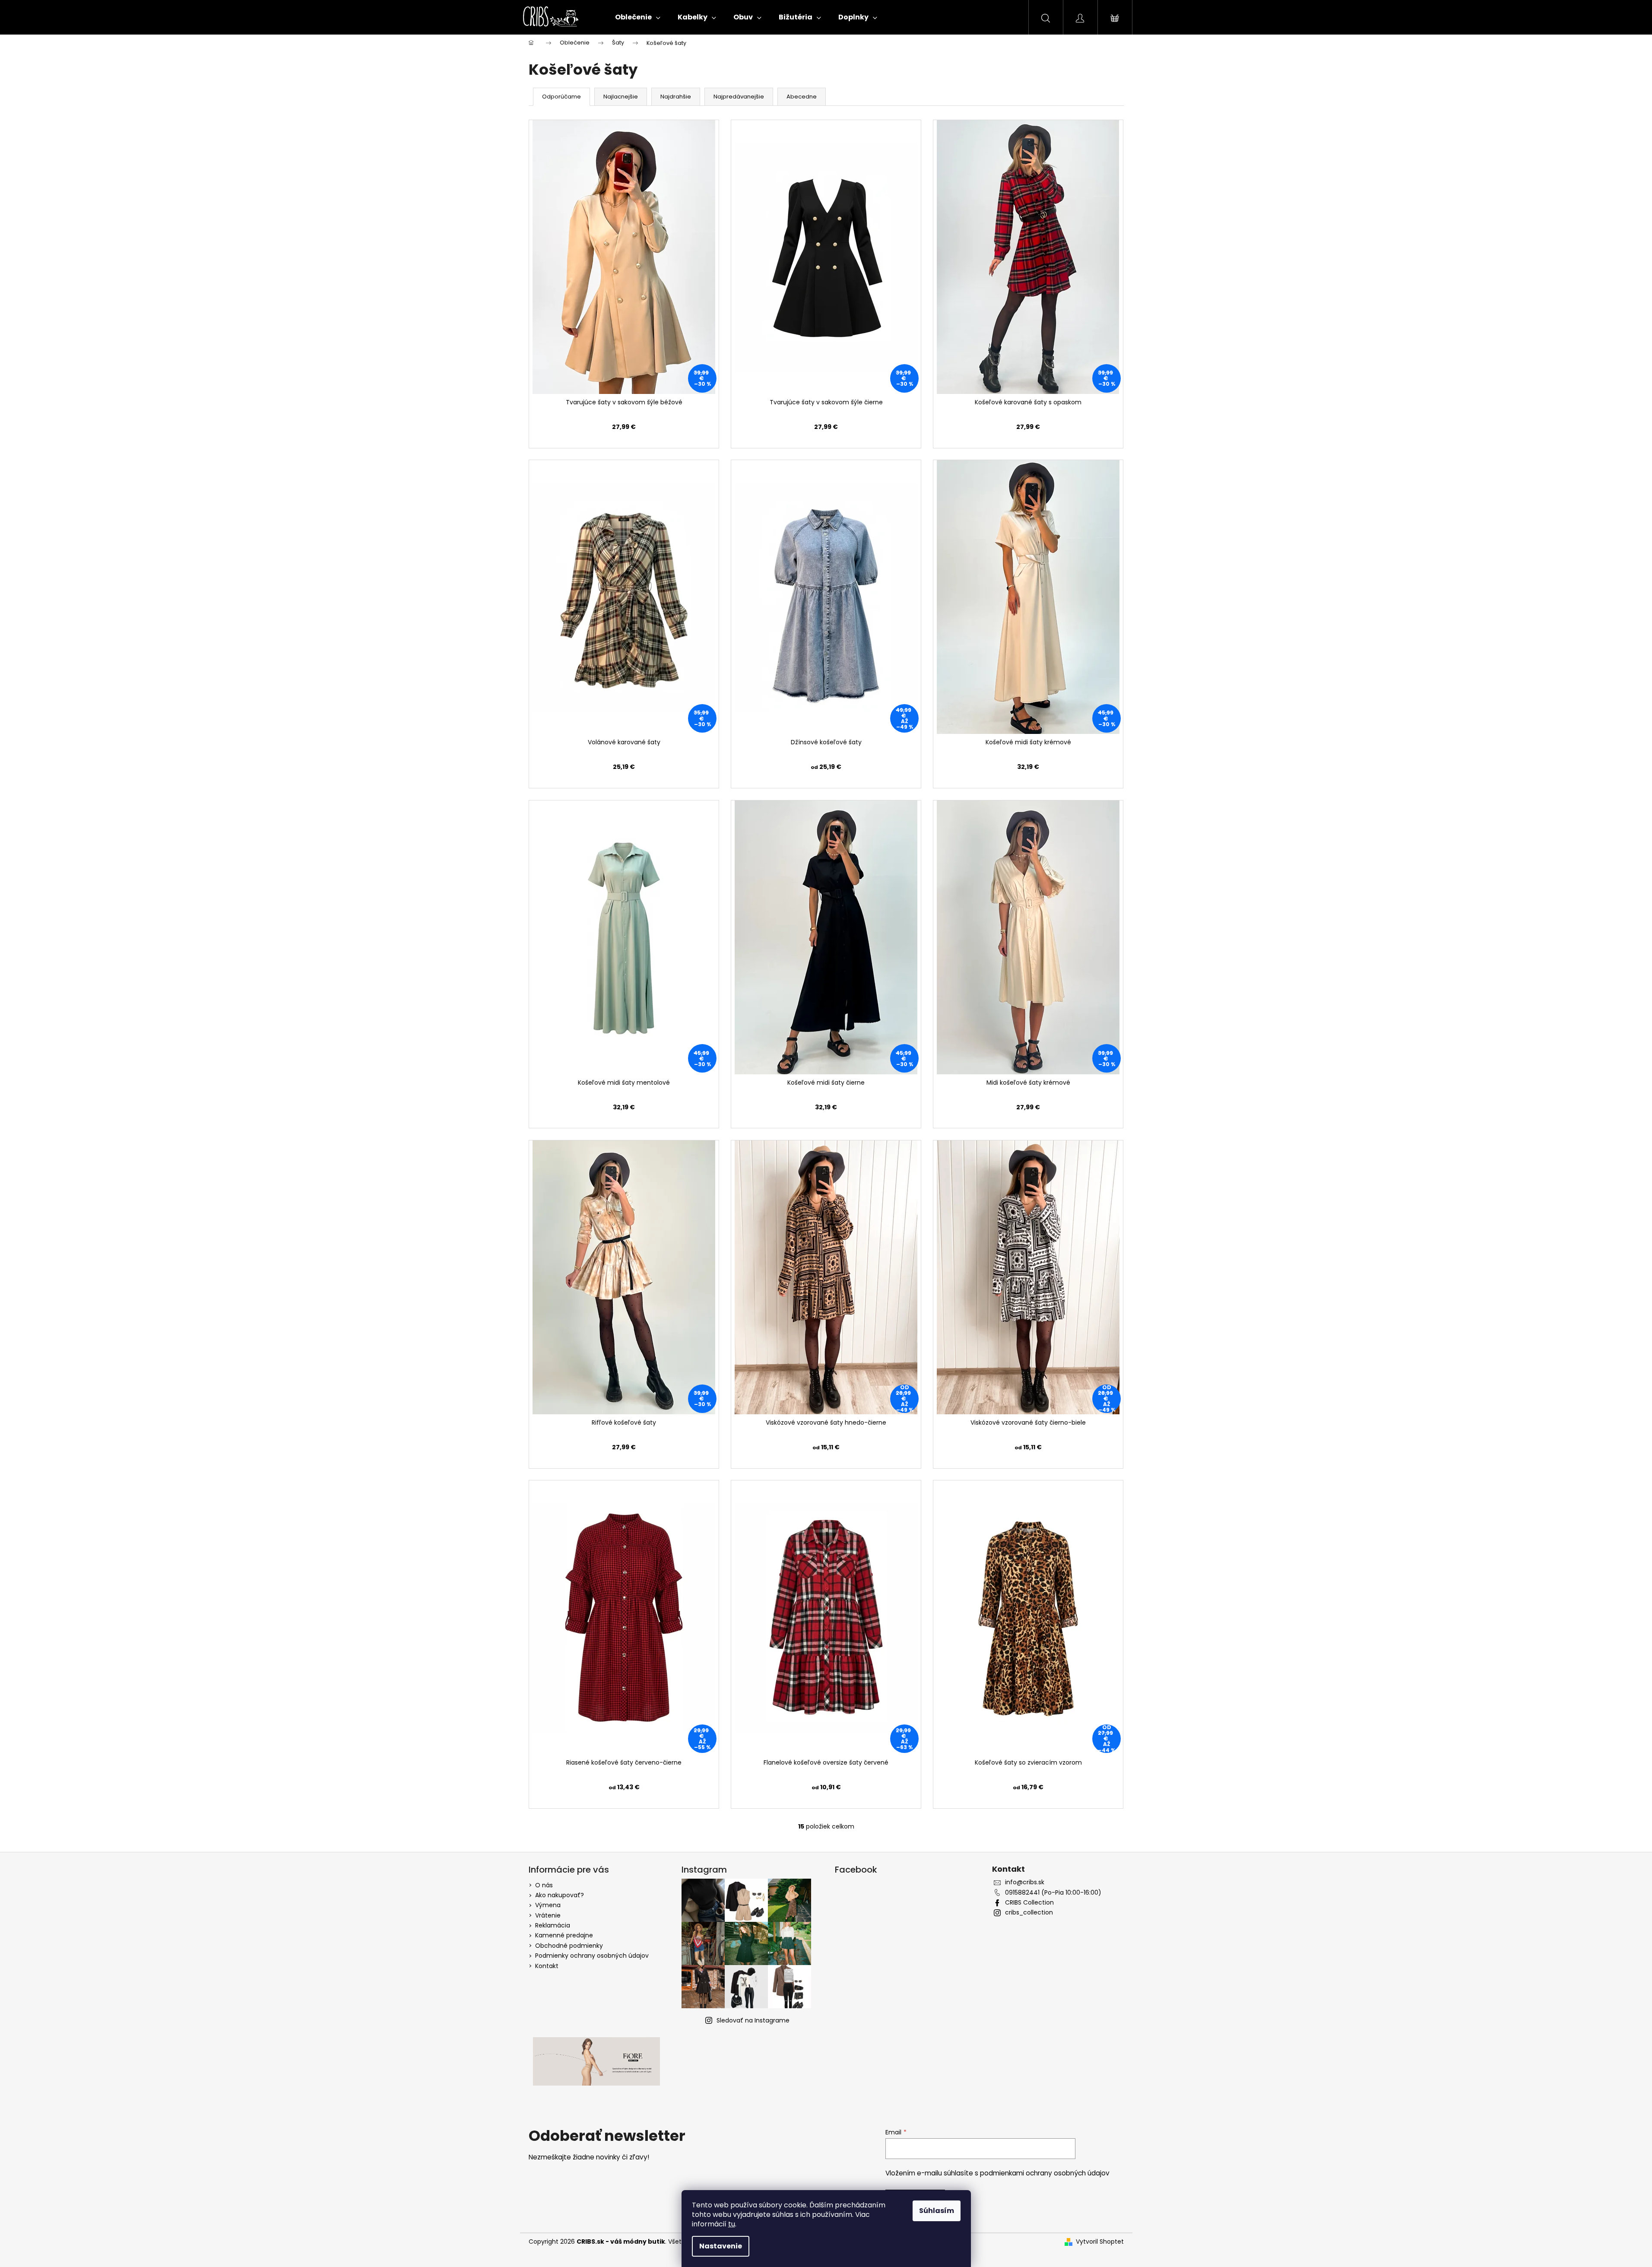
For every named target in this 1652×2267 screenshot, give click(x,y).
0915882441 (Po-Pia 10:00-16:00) (1053, 1893)
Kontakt (547, 1966)
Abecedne (802, 97)
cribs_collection (1029, 1913)
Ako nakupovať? (560, 1895)
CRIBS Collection (1029, 1903)
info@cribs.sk (1025, 1882)
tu (732, 2224)
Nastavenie (721, 2246)
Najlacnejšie (621, 97)
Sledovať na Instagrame (753, 2020)
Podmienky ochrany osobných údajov (592, 1956)
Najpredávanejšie (739, 97)
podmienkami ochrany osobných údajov (1045, 2173)
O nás (544, 1885)
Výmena (548, 1905)
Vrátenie (548, 1915)
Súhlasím (937, 2211)
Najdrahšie (676, 97)
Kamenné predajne (564, 1935)
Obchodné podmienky (569, 1946)
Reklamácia (553, 1925)
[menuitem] (638, 17)
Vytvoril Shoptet (1100, 2242)
